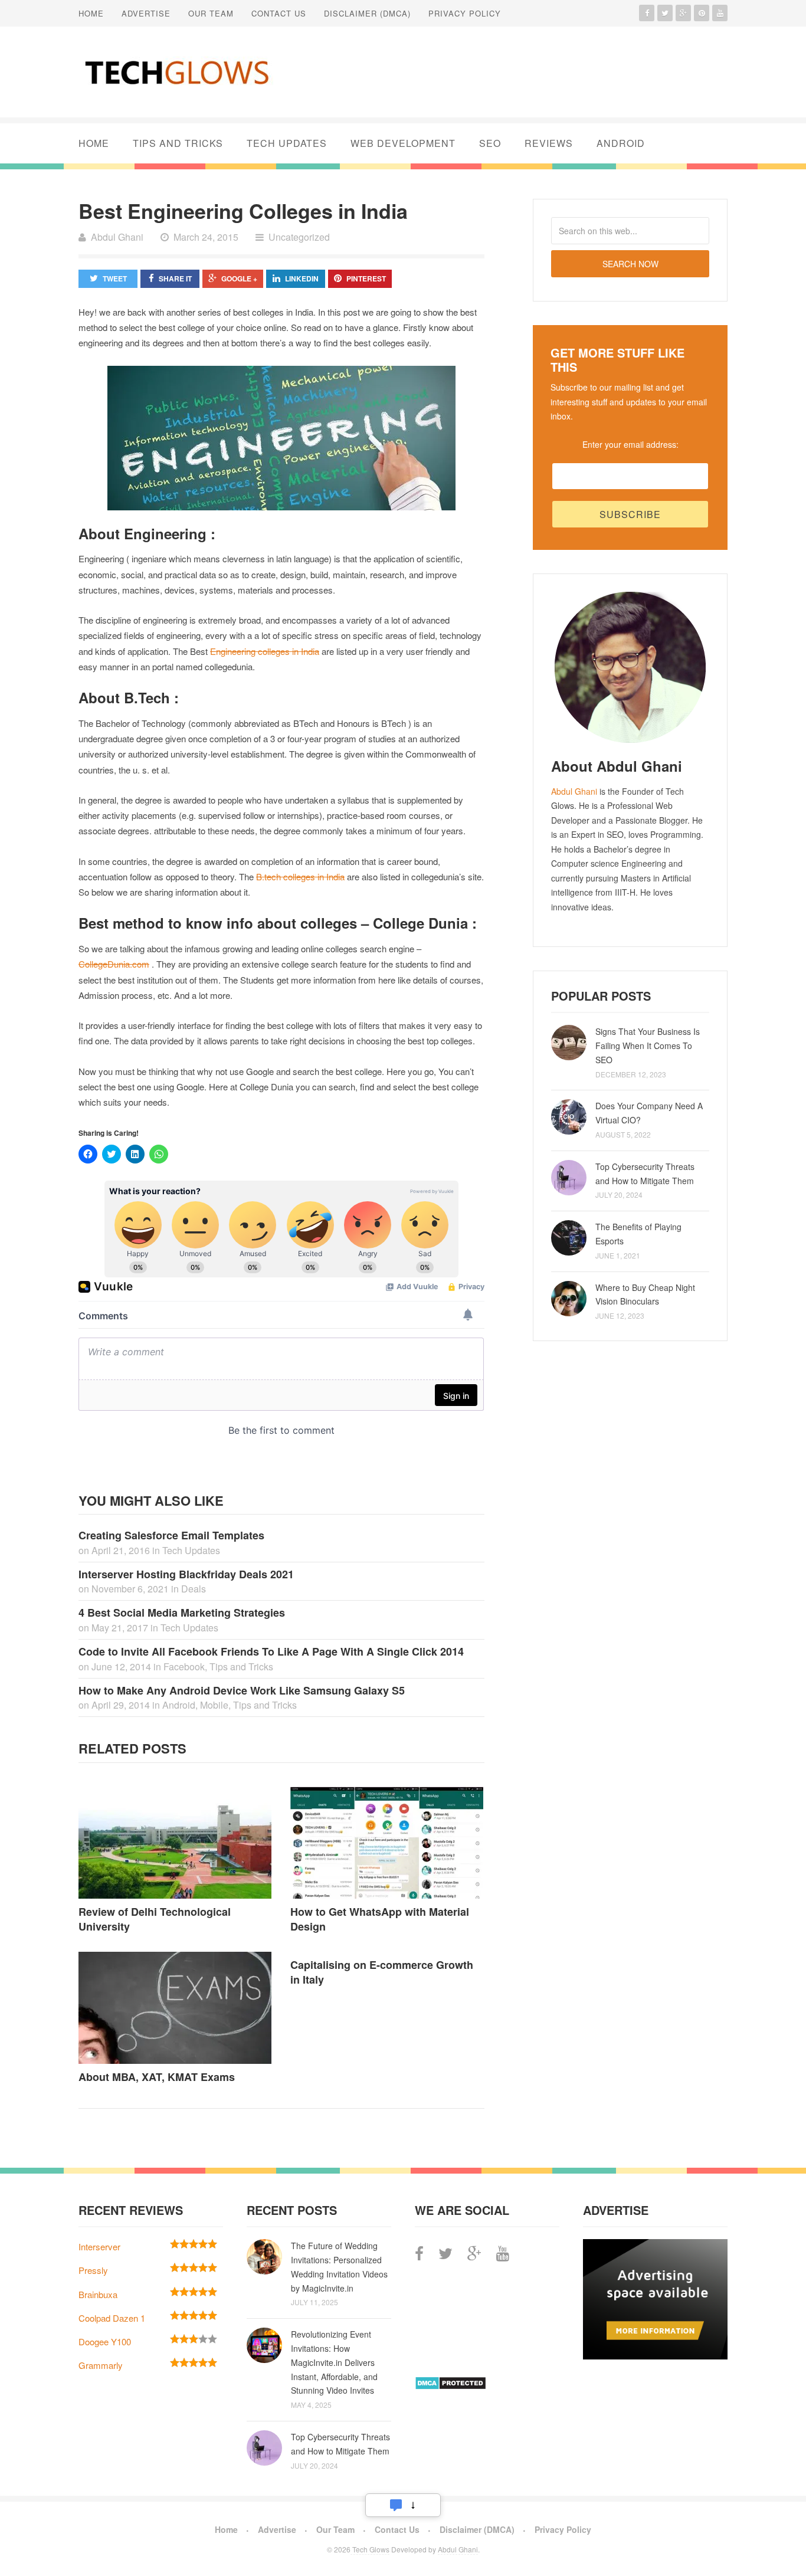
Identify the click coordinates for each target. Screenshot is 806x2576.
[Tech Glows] (176, 72)
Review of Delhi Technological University (155, 1919)
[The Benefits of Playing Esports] (569, 1238)
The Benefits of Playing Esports (638, 1234)
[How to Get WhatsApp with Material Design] (387, 1843)
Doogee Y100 (105, 2341)
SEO (490, 143)
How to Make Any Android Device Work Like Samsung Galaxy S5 (242, 1690)
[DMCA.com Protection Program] (450, 2386)
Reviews (549, 143)
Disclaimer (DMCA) (367, 13)
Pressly (93, 2270)
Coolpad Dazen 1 (112, 2318)
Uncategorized (299, 237)
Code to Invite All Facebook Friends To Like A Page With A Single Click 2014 (271, 1651)
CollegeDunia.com (114, 964)
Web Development (403, 143)
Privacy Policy (465, 13)
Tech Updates (287, 143)
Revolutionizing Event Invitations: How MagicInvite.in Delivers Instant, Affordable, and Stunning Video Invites (334, 2362)
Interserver (99, 2246)
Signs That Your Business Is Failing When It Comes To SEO (648, 1046)
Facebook (184, 1666)
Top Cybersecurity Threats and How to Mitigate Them (645, 1174)
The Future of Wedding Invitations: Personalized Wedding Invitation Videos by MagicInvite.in (339, 2267)
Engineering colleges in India (265, 651)
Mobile (214, 1705)
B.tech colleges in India (300, 876)
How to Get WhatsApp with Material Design (380, 1919)
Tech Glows (370, 2549)
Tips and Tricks (178, 143)
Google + (239, 278)
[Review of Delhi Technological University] (176, 1843)
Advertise (146, 13)
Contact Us (279, 13)
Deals (194, 1589)
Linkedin (302, 278)
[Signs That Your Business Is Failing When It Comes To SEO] (569, 1043)
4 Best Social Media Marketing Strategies (182, 1613)
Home (91, 13)
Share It (175, 278)
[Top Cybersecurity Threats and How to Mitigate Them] (569, 1178)
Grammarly (101, 2365)
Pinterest (366, 278)
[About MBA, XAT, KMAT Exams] (176, 2008)
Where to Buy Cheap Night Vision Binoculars (645, 1294)
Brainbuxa (98, 2294)
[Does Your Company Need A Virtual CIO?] (569, 1117)
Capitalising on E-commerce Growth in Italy (382, 1972)
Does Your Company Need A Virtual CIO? (649, 1113)
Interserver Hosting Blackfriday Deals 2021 (186, 1574)
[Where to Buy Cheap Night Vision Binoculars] (569, 1299)
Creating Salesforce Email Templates (171, 1535)
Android (621, 143)
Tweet (115, 278)
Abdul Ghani (574, 791)
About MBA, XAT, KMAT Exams (157, 2077)
